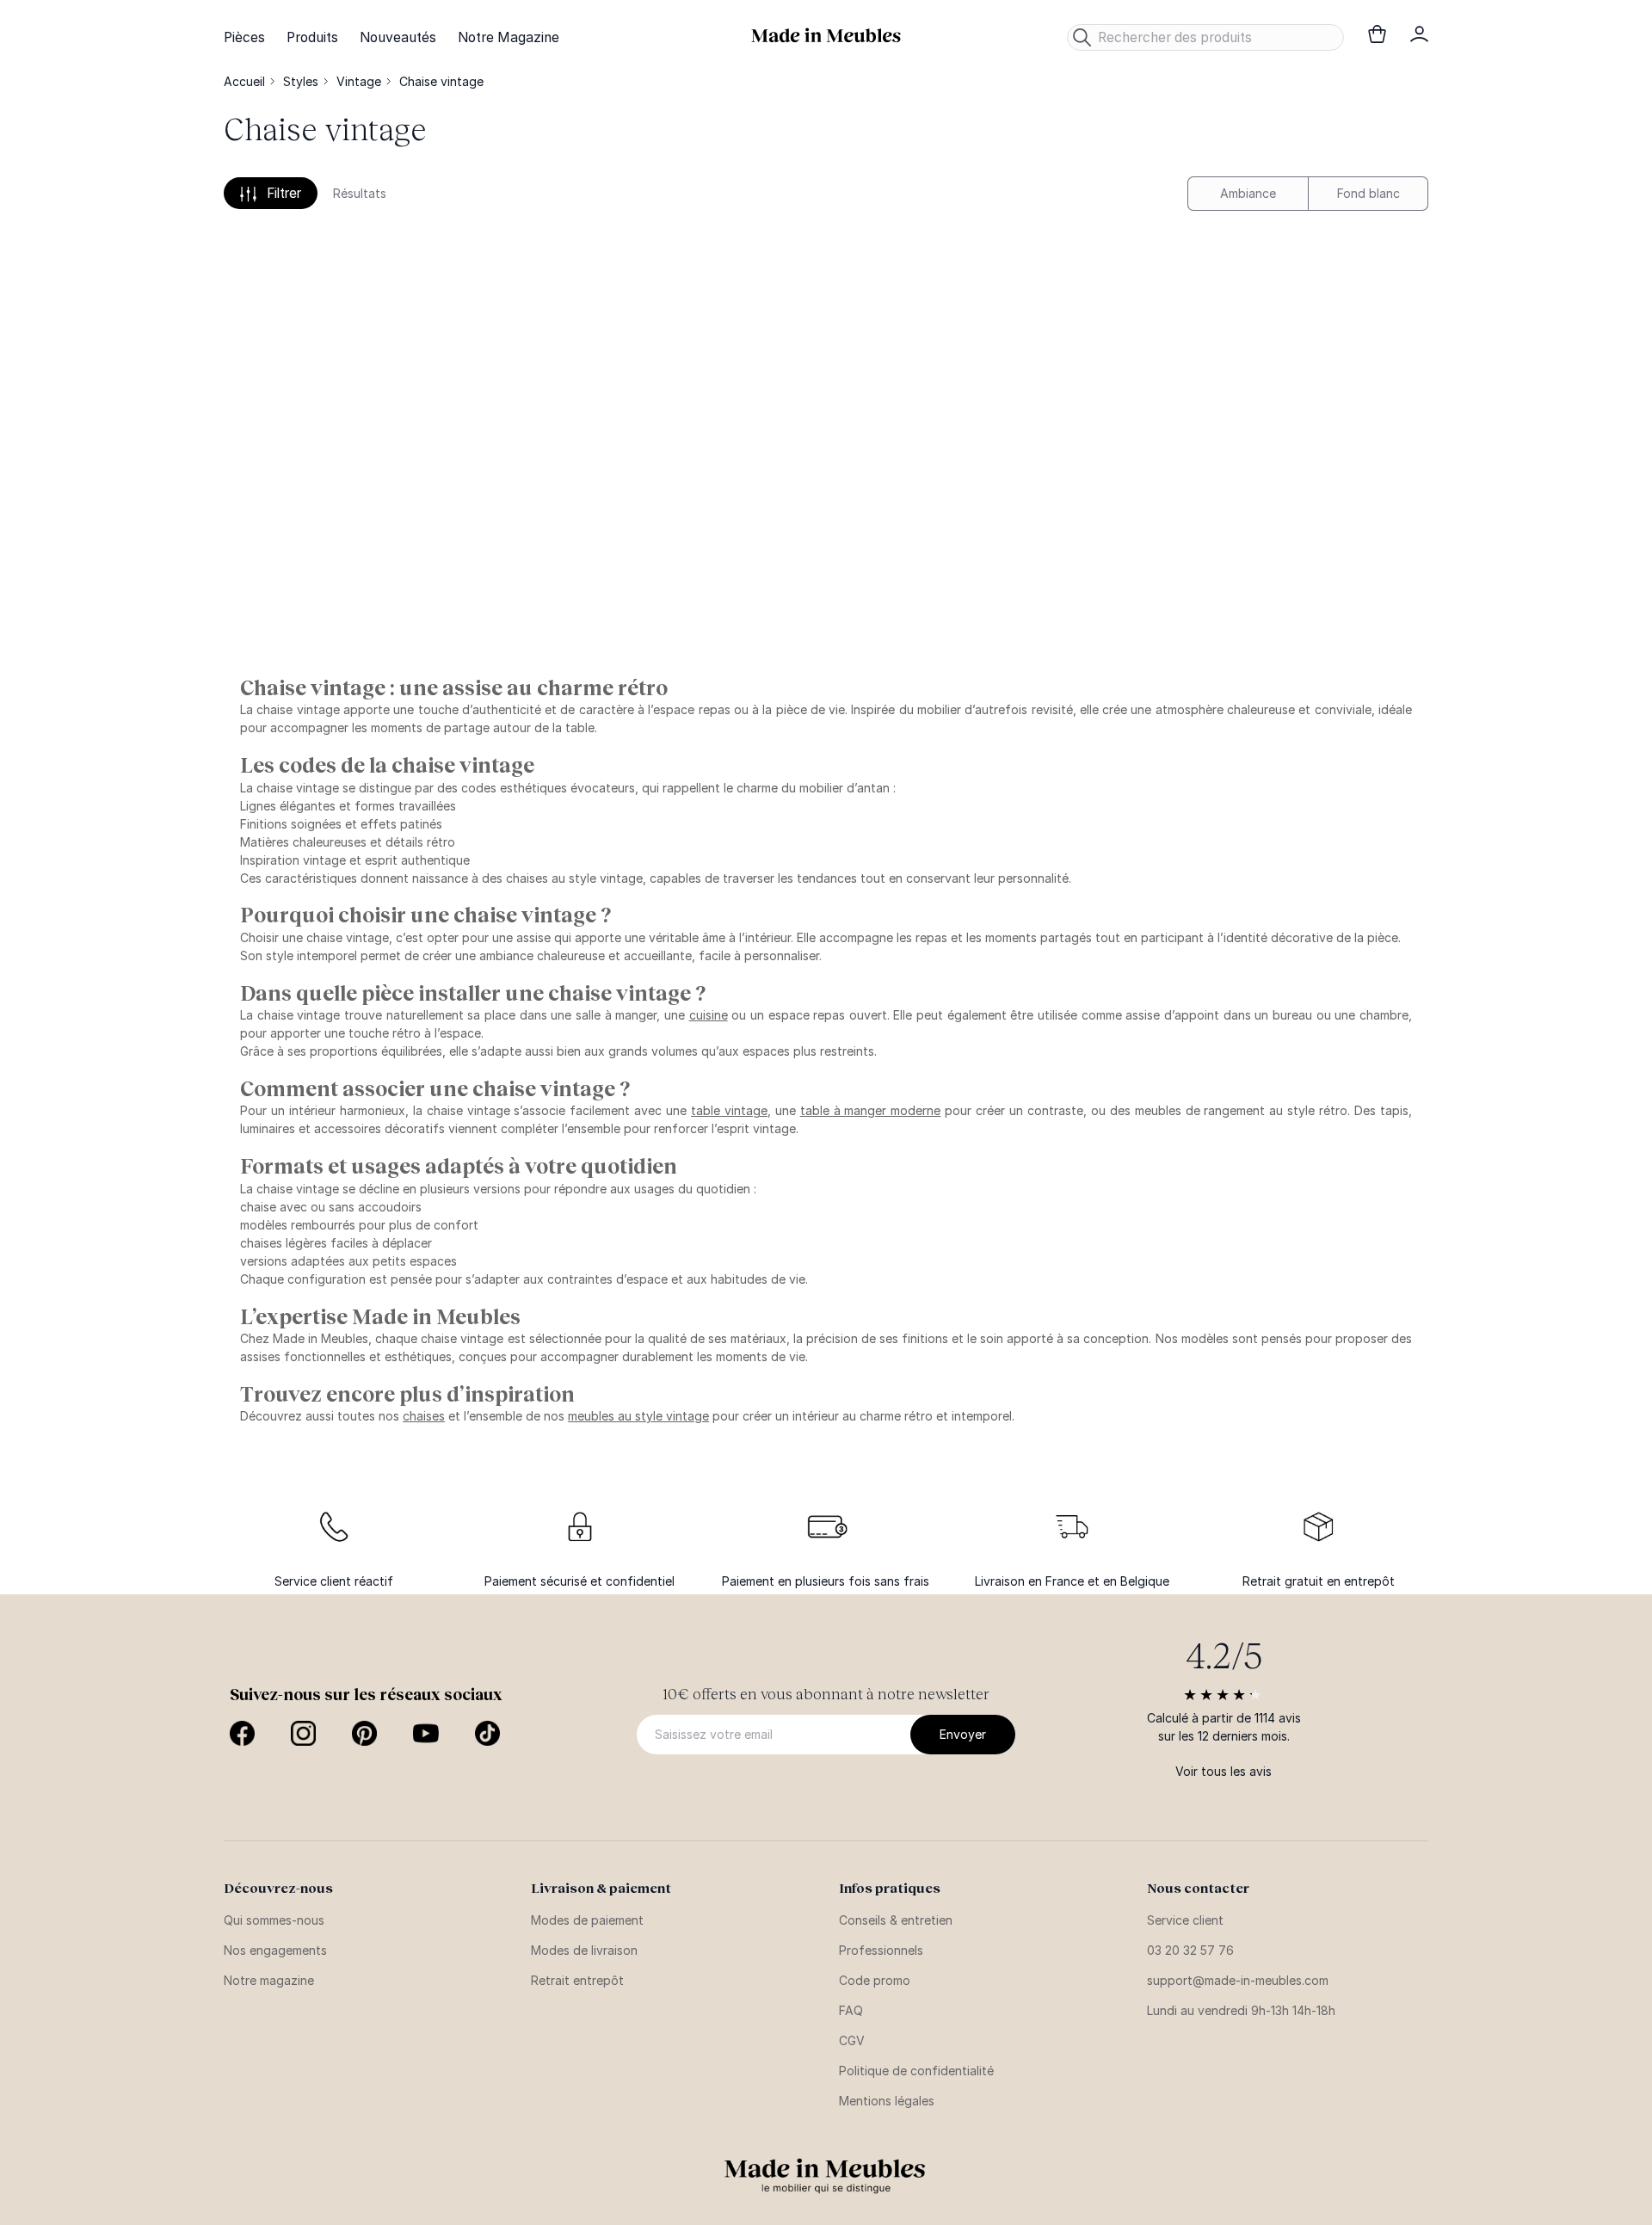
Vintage (359, 81)
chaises (424, 1416)
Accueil (244, 81)
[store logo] (826, 36)
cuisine (709, 1015)
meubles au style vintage (638, 1416)
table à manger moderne (871, 1110)
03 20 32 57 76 (1190, 1950)
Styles (301, 81)
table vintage (729, 1110)
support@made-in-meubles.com (1238, 1980)
